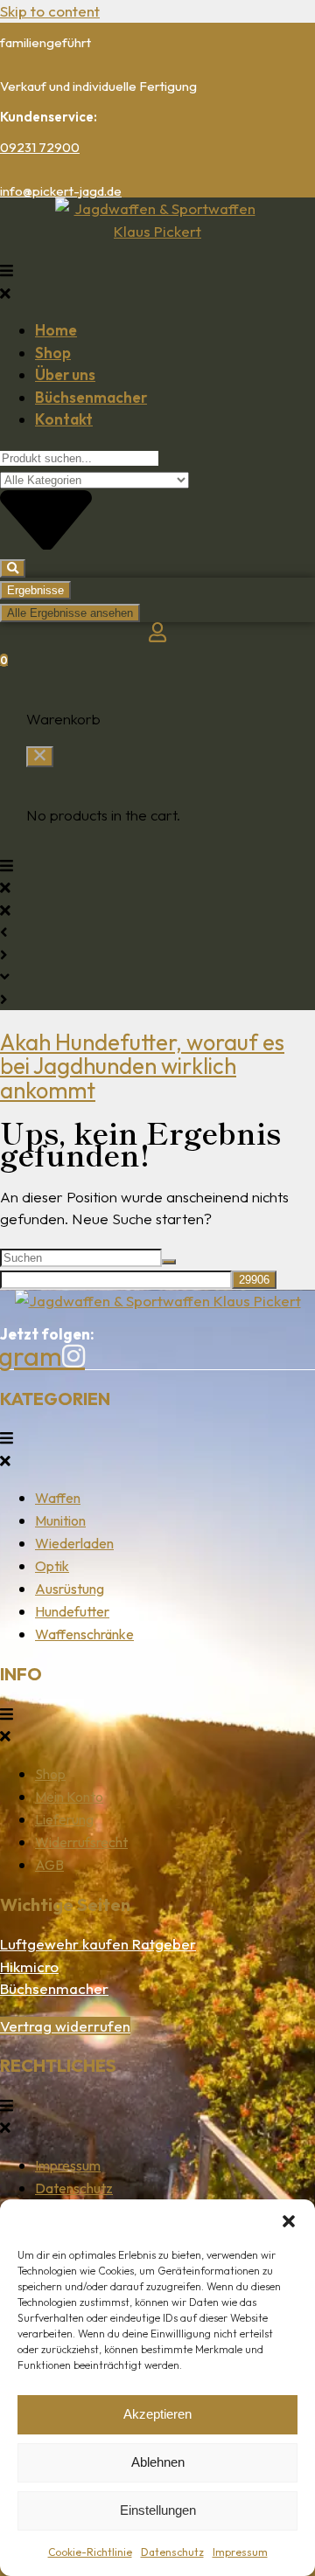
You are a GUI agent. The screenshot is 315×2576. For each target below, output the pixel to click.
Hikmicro (29, 1967)
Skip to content (50, 11)
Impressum (240, 2552)
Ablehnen (158, 2462)
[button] (289, 2221)
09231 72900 (40, 147)
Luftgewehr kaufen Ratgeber (98, 1944)
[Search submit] (13, 568)
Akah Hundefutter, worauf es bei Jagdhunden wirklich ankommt (142, 1066)
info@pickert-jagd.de (61, 191)
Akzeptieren (157, 2414)
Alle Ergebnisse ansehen (70, 613)
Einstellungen (158, 2510)
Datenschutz (172, 2552)
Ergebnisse (35, 590)
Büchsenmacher (54, 1988)
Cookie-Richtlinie (90, 2552)
